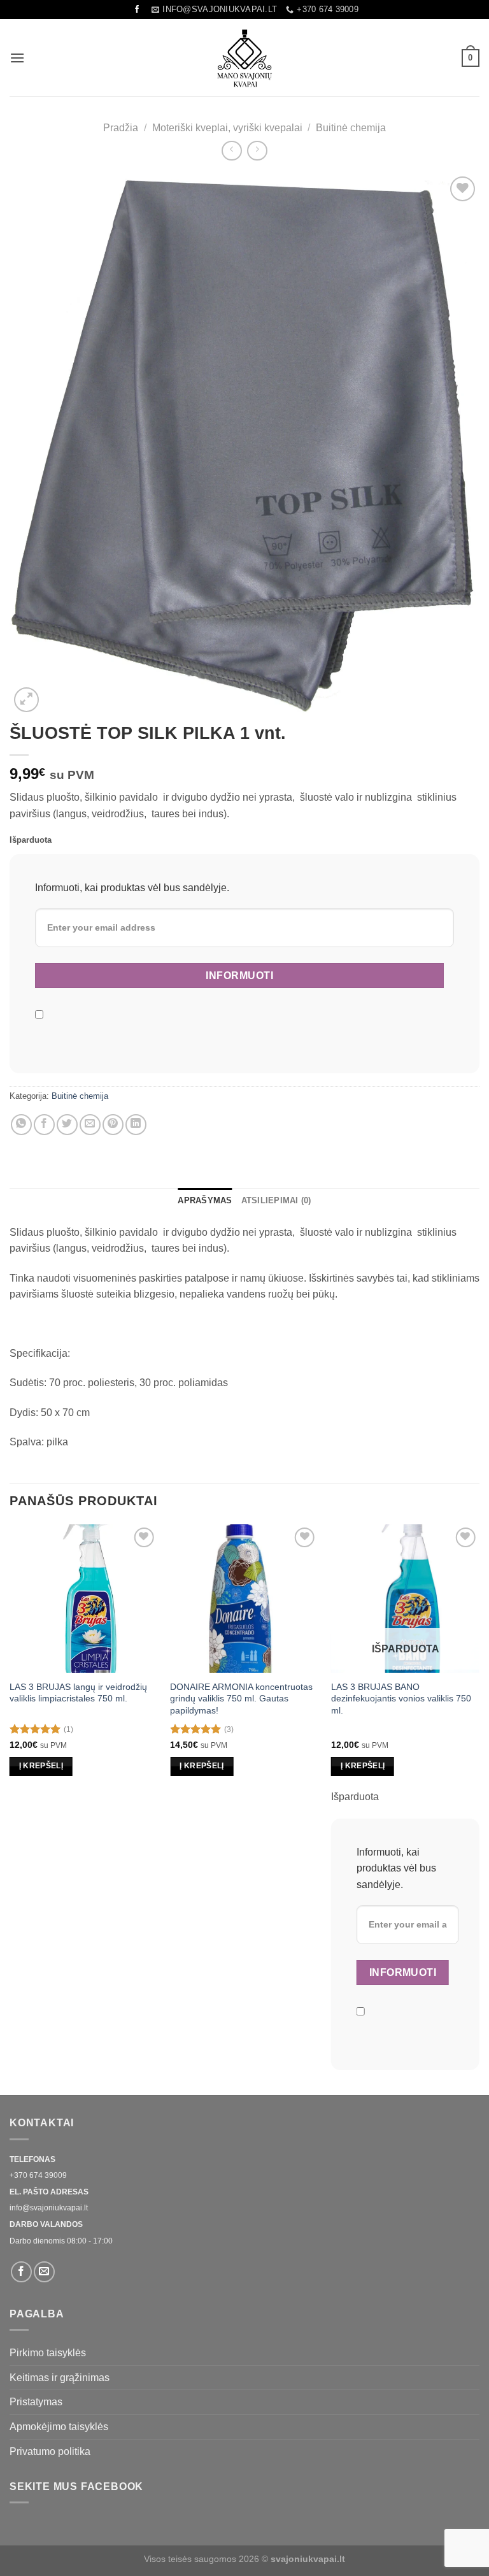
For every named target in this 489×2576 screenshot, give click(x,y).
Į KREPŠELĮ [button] (41, 1766)
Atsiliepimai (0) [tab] (276, 1200)
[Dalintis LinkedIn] (136, 1125)
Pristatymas (36, 2402)
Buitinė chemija (351, 128)
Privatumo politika (50, 2451)
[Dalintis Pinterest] (113, 1125)
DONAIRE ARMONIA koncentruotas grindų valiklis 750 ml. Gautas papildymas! (241, 1699)
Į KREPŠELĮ (363, 1766)
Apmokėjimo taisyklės (59, 2427)
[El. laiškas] (44, 2272)
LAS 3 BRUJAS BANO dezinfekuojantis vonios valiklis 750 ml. (401, 1699)
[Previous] (10, 1809)
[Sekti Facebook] (137, 10)
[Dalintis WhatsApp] (21, 1125)
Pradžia (121, 128)
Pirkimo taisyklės (48, 2353)
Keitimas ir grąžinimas (60, 2378)
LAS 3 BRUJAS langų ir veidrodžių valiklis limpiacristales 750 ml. (78, 1693)
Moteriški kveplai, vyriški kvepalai (227, 128)
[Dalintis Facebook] (44, 1125)
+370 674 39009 (38, 2175)
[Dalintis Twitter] (67, 1125)
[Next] (479, 1809)
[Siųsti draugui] (90, 1125)
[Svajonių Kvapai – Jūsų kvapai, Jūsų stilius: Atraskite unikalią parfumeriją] (244, 58)
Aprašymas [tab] (205, 1200)
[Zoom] (26, 700)
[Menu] (17, 58)
